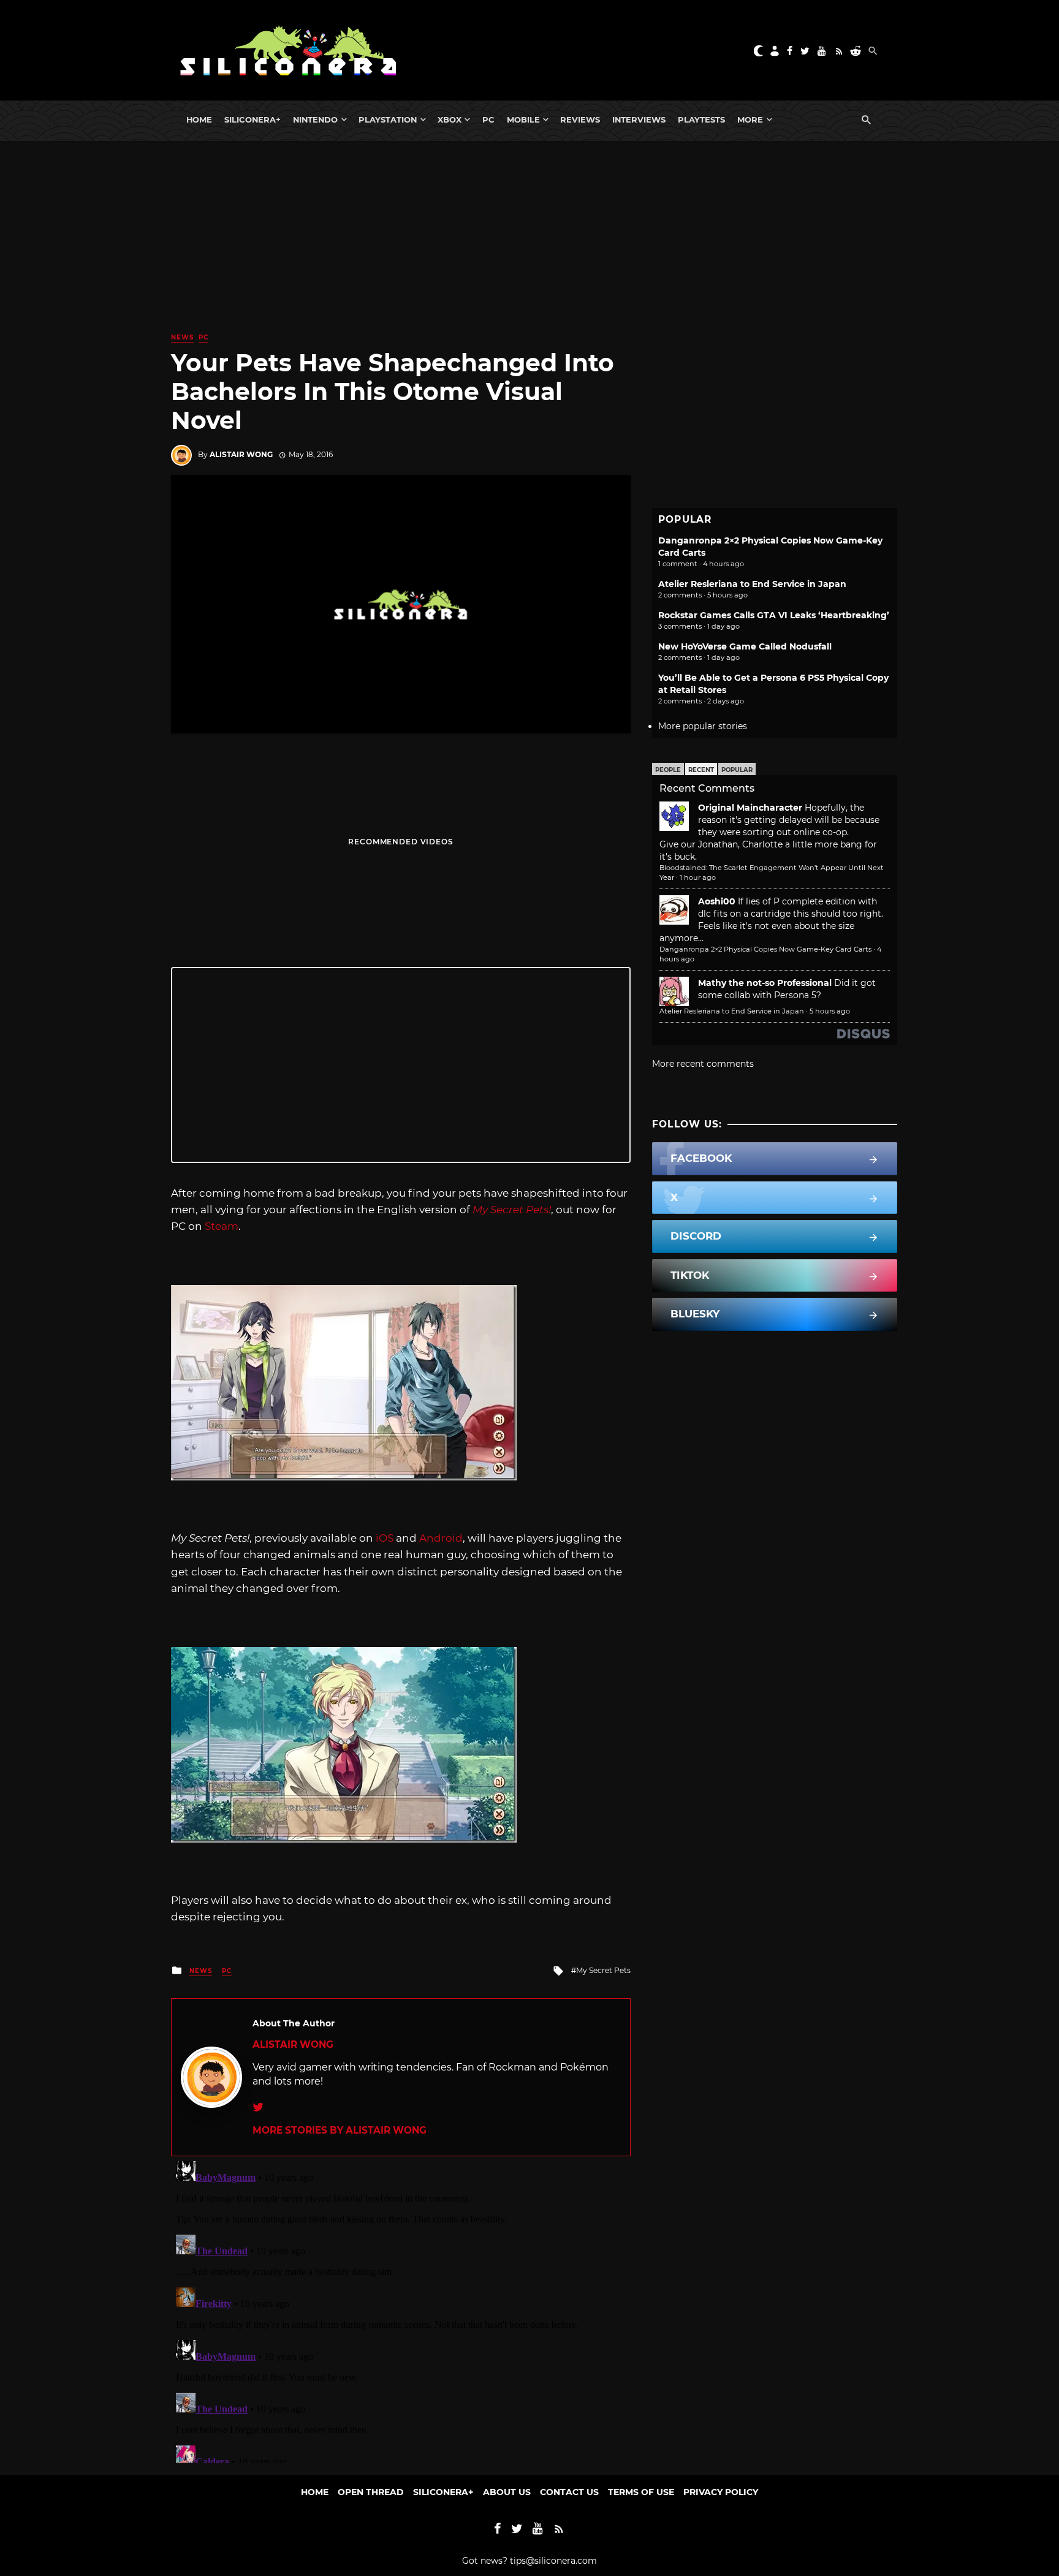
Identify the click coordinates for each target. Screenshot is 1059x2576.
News (182, 337)
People (668, 770)
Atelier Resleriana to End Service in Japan (752, 584)
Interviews (639, 119)
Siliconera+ (252, 119)
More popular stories (703, 726)
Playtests (701, 119)
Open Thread (371, 2492)
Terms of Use (641, 2492)
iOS (385, 1538)
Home (199, 119)
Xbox (450, 119)
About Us (507, 2492)
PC (488, 119)
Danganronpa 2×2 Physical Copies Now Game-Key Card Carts (765, 949)
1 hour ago (698, 877)
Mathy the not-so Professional (765, 983)
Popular (737, 770)
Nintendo (315, 119)
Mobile (523, 119)
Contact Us (569, 2492)
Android (441, 1538)
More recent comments (703, 1064)
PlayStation (388, 119)
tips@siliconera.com (553, 2561)
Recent (701, 770)
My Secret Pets (603, 1970)
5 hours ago (830, 1011)
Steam (222, 1226)
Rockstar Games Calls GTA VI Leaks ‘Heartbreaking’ (774, 615)
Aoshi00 (717, 901)
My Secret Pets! (512, 1210)
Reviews (580, 119)
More (750, 119)
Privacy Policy (721, 2492)
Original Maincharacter (750, 808)
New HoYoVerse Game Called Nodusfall (745, 646)
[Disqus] (401, 2309)
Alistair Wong (241, 454)
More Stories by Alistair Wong (340, 2130)
